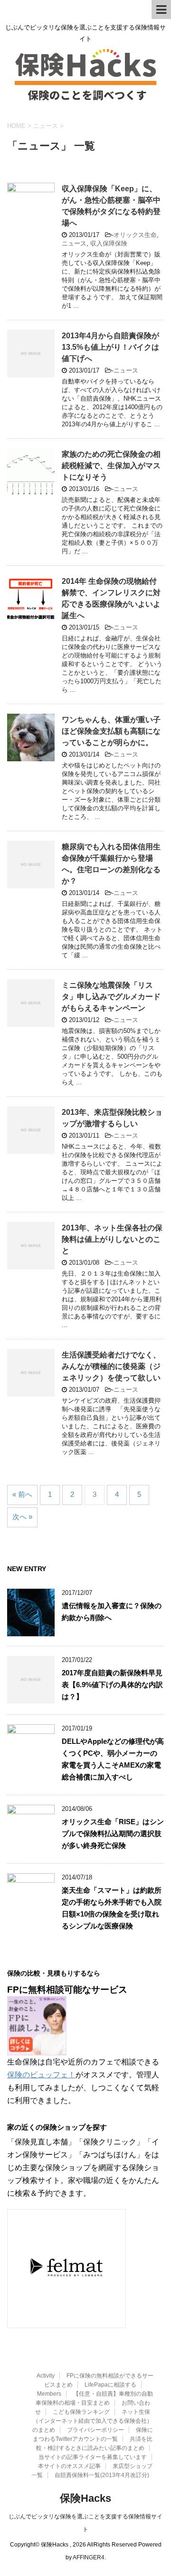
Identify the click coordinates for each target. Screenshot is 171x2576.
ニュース (74, 243)
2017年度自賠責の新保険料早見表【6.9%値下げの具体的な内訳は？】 (112, 1685)
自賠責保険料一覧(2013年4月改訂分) (102, 2475)
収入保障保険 (109, 243)
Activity (46, 2376)
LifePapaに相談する (110, 2385)
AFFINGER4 (89, 2557)
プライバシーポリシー (95, 2430)
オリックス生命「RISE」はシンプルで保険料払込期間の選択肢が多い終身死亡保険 (113, 1834)
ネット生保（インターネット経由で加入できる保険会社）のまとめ (92, 2421)
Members (49, 2394)
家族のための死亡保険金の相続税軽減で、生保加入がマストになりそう (111, 466)
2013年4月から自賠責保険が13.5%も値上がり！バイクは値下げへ (110, 347)
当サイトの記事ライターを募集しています (93, 2457)
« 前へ (22, 1494)
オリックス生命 (135, 235)
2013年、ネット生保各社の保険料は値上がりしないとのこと (112, 1239)
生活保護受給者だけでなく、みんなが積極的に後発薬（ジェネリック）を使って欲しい (111, 1366)
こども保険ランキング (81, 2412)
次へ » (22, 1517)
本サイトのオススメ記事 (69, 2466)
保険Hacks (85, 2498)
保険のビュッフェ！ (41, 2075)
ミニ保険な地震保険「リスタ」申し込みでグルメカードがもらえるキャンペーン (111, 997)
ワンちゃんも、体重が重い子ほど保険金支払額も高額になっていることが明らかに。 (111, 731)
